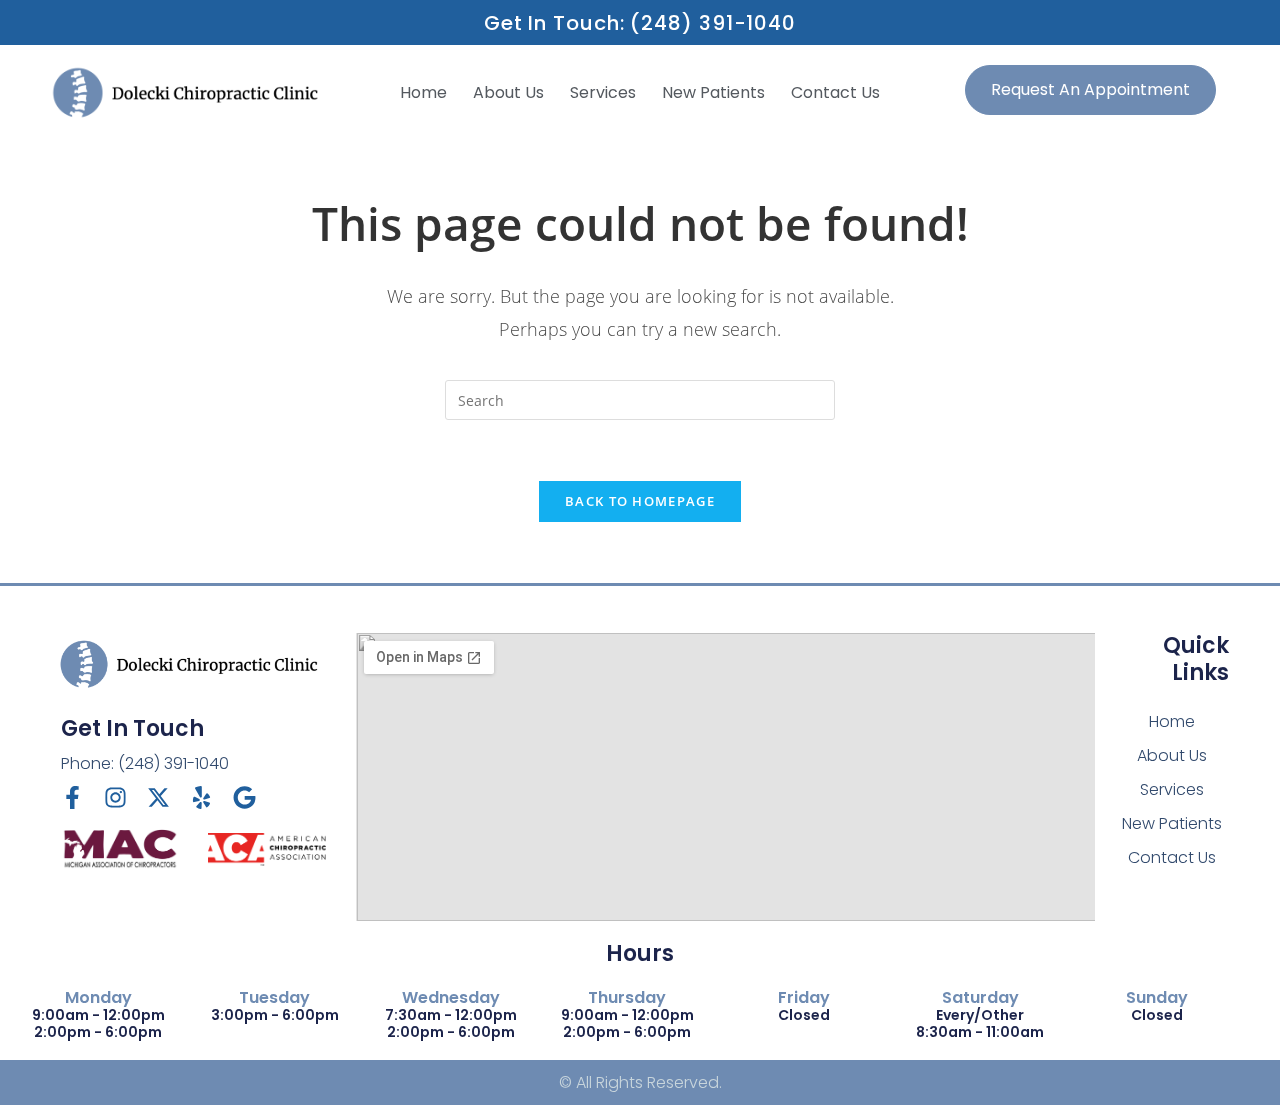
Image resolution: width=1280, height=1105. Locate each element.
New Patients (713, 92)
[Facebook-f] (72, 797)
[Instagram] (115, 797)
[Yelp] (201, 797)
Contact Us (835, 92)
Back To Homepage (640, 501)
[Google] (244, 797)
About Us (508, 92)
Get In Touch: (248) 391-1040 (640, 23)
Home (423, 92)
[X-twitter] (158, 797)
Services (603, 92)
